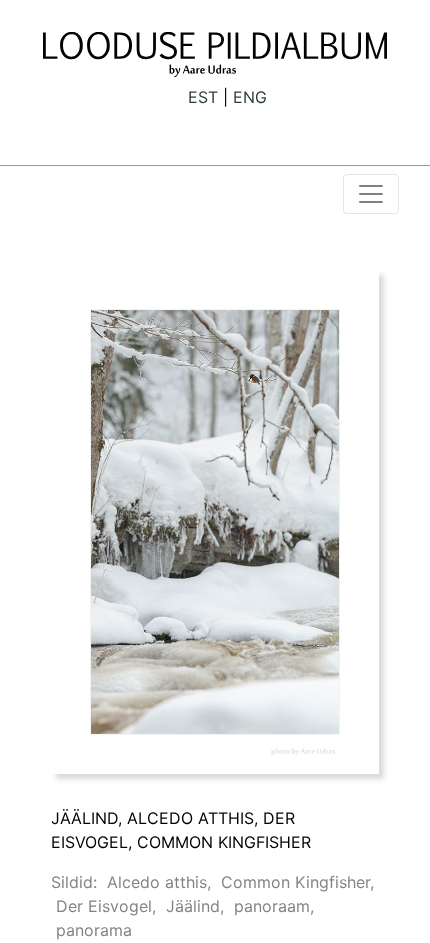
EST (203, 97)
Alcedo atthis (157, 882)
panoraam (272, 906)
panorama (94, 930)
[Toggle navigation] (371, 194)
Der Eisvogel (104, 906)
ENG (250, 97)
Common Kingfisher (295, 882)
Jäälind (193, 906)
